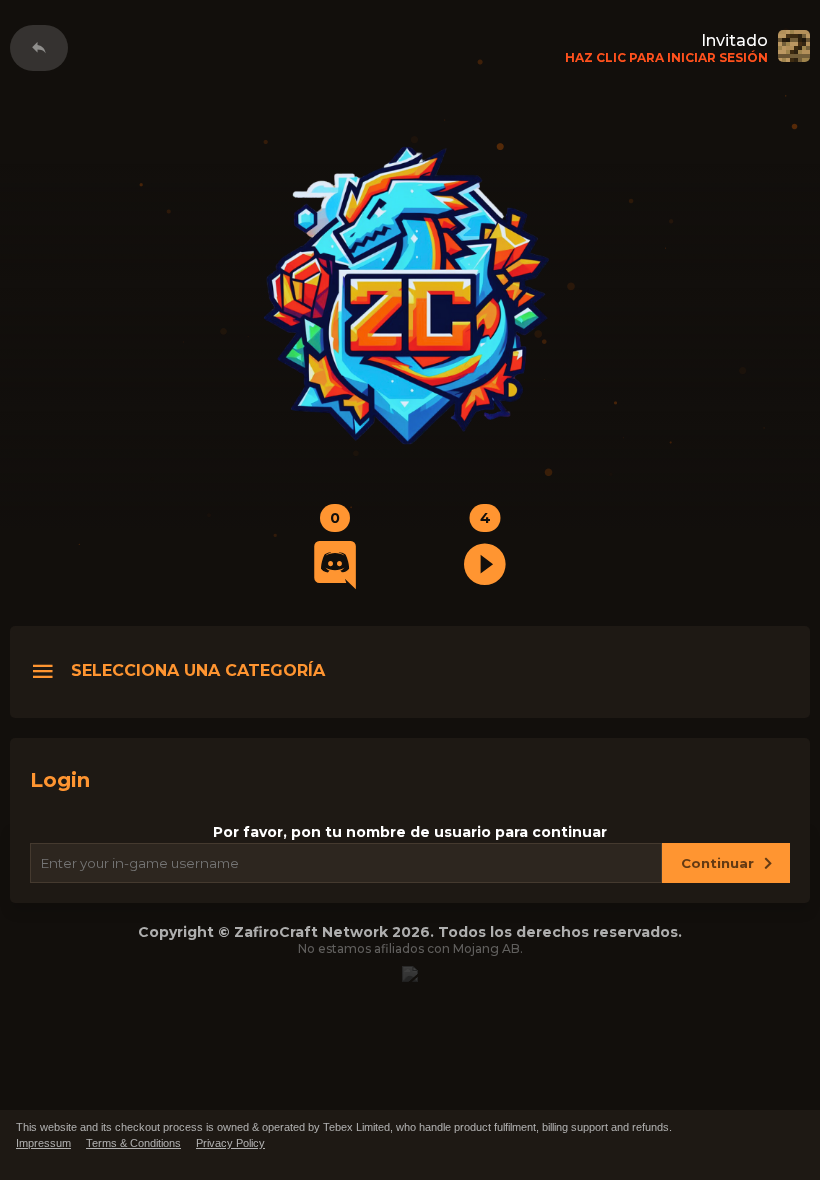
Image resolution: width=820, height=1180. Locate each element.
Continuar (717, 863)
